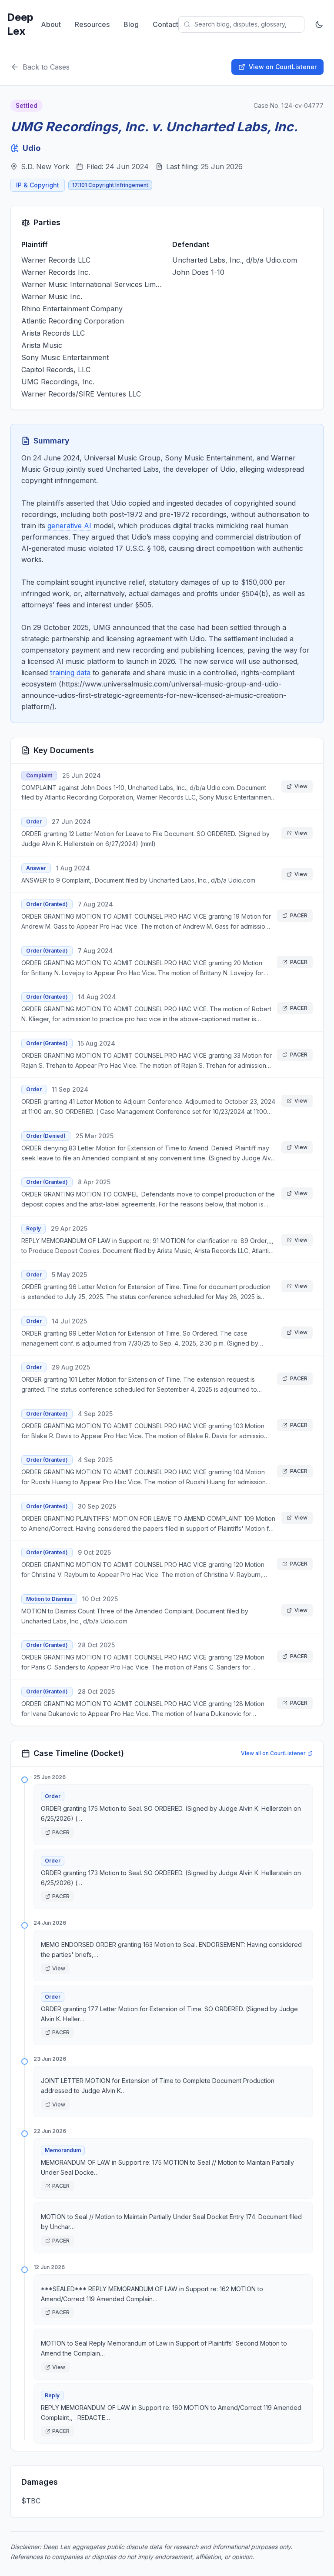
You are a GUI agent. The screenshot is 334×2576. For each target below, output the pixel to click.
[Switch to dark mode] (319, 24)
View (301, 786)
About (51, 24)
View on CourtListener (283, 67)
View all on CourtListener (273, 1753)
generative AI (69, 526)
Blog (131, 24)
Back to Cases (46, 67)
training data (70, 673)
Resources (92, 24)
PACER (299, 915)
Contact (165, 24)
